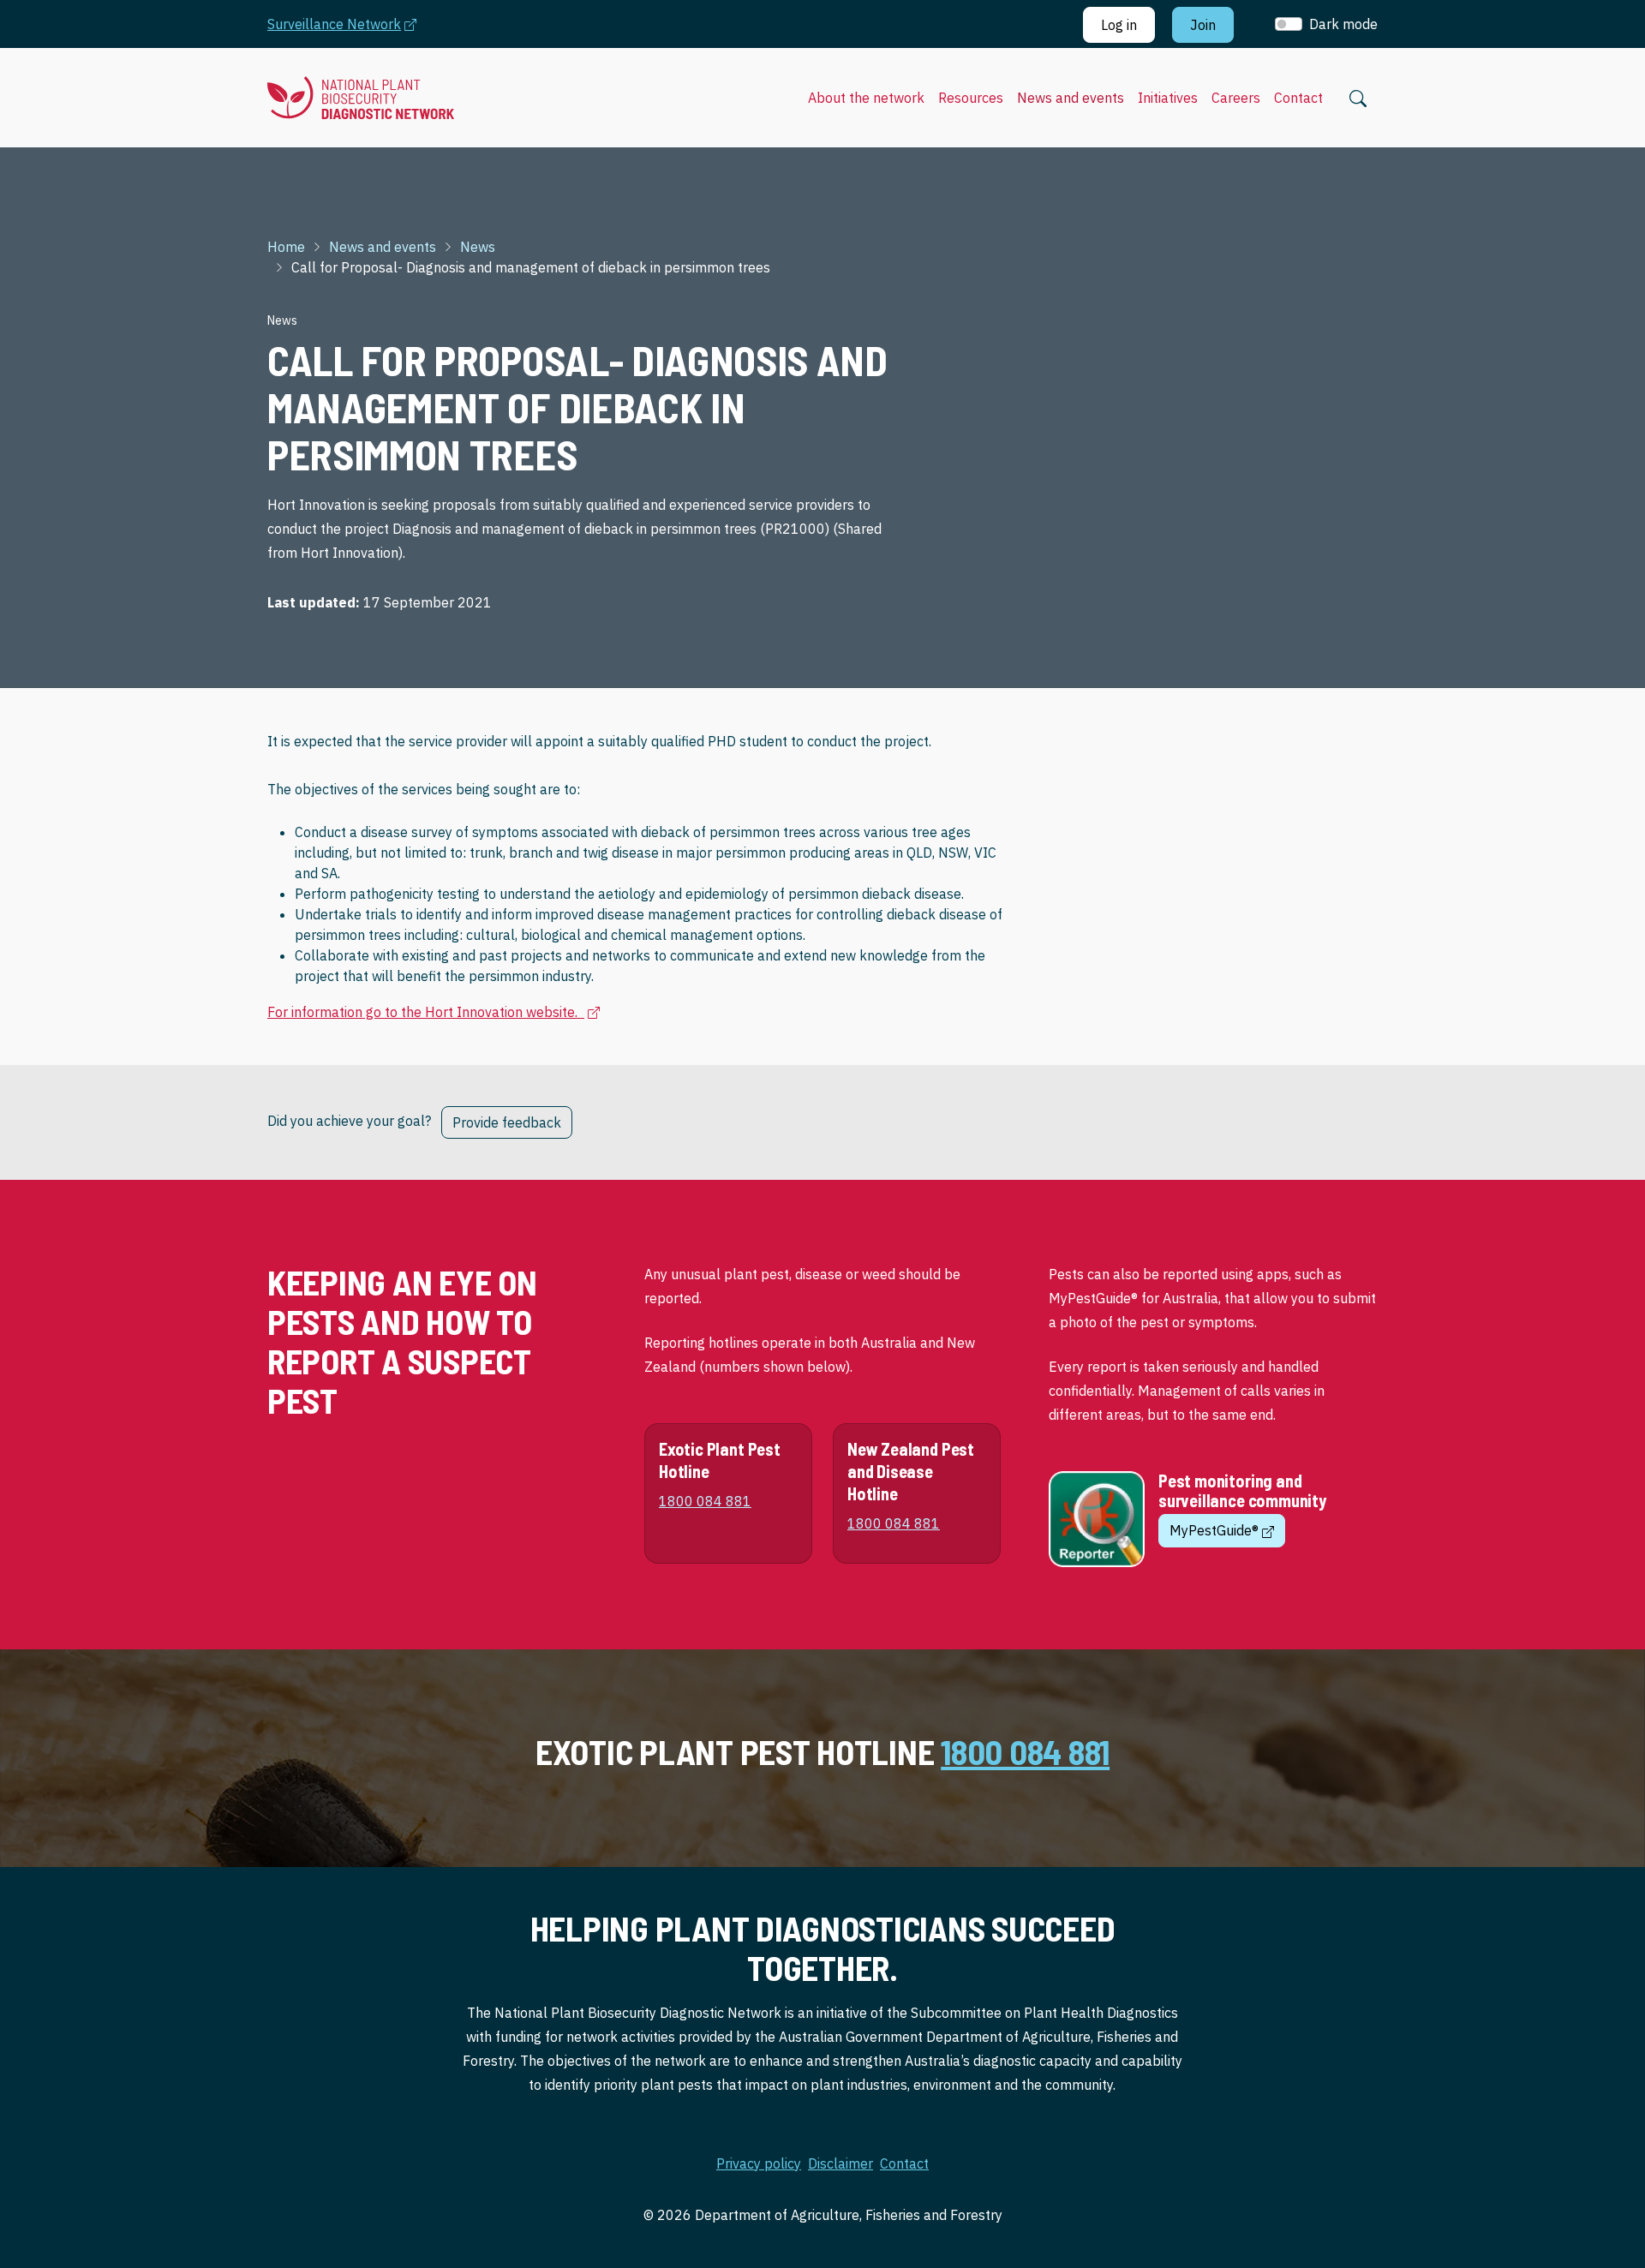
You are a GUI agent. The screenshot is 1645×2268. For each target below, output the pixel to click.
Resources (971, 98)
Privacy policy (759, 2163)
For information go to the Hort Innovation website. (434, 1011)
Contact (1298, 98)
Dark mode (1343, 24)
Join (1203, 25)
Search (1358, 99)
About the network (866, 98)
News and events (1071, 98)
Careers (1236, 98)
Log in (1119, 25)
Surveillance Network (350, 24)
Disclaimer (840, 2163)
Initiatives (1168, 98)
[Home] (361, 98)
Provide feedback (507, 1122)
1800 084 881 (1025, 1751)
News (478, 247)
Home (286, 247)
